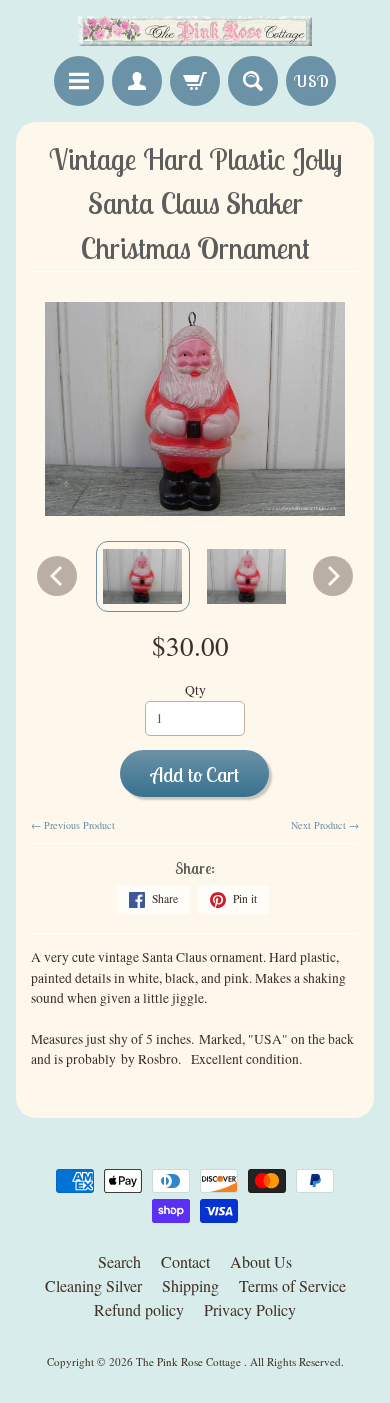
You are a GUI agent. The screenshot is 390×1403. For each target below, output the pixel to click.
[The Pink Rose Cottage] (195, 31)
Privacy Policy (250, 1309)
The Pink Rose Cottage (190, 1361)
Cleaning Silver (93, 1285)
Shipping (190, 1285)
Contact (185, 1261)
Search (119, 1261)
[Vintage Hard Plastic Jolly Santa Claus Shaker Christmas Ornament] (143, 576)
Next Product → (325, 825)
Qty (195, 690)
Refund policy (139, 1309)
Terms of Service (292, 1285)
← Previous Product (73, 825)
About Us (261, 1261)
